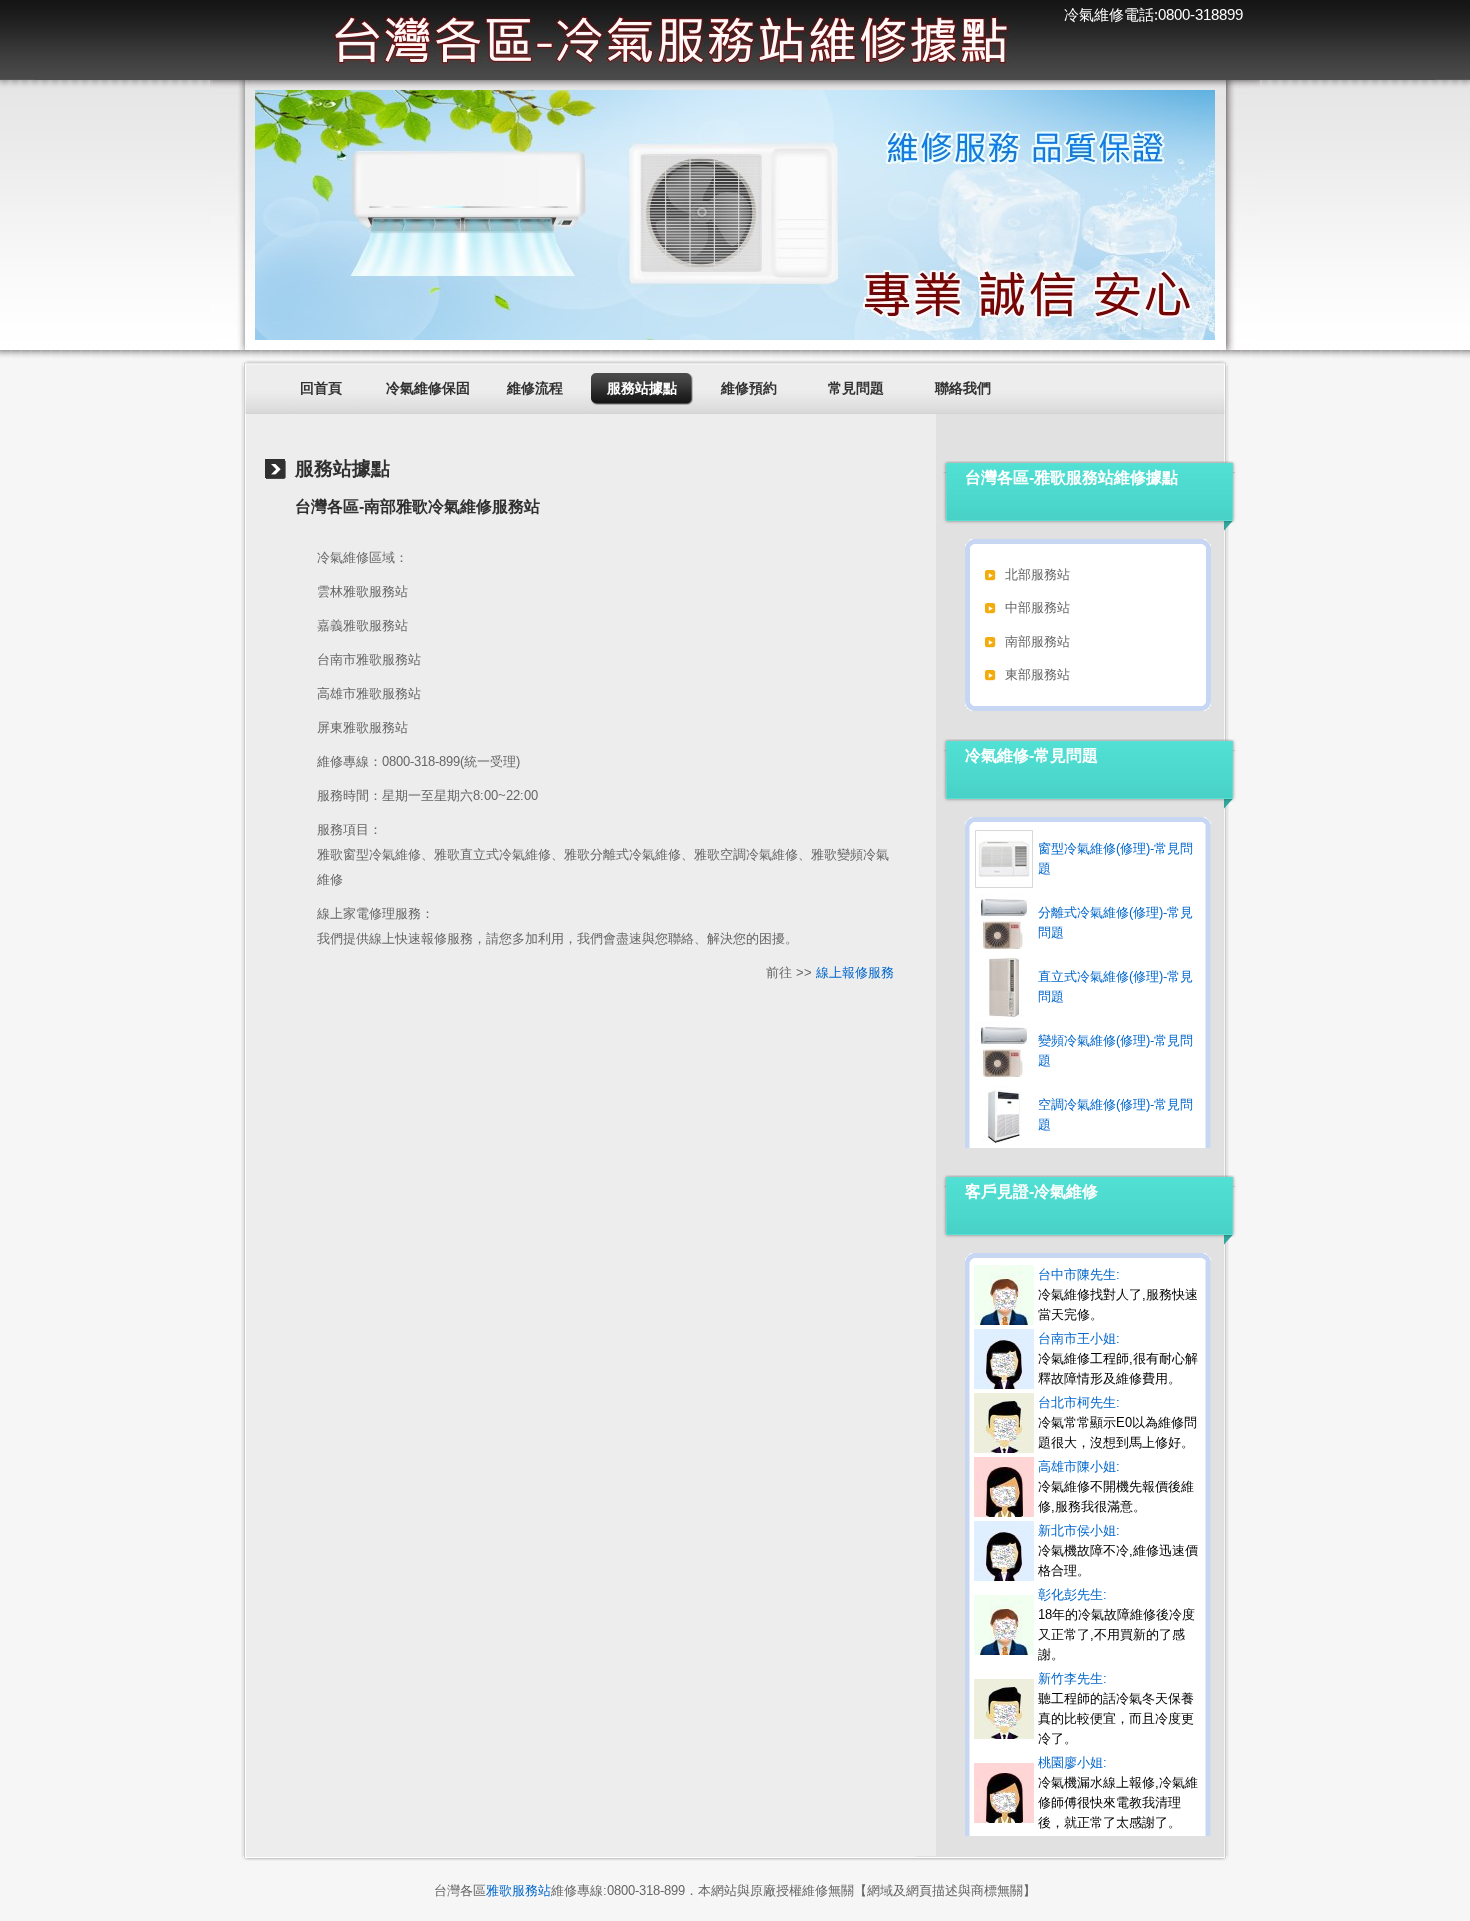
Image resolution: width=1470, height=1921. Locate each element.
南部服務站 (1037, 641)
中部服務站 (1037, 607)
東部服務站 (1037, 674)
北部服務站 (1037, 574)
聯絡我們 (963, 388)
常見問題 (856, 388)
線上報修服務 (855, 972)
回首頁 (321, 388)
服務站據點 (642, 388)
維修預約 (749, 388)
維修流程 (535, 388)
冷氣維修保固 (428, 388)
